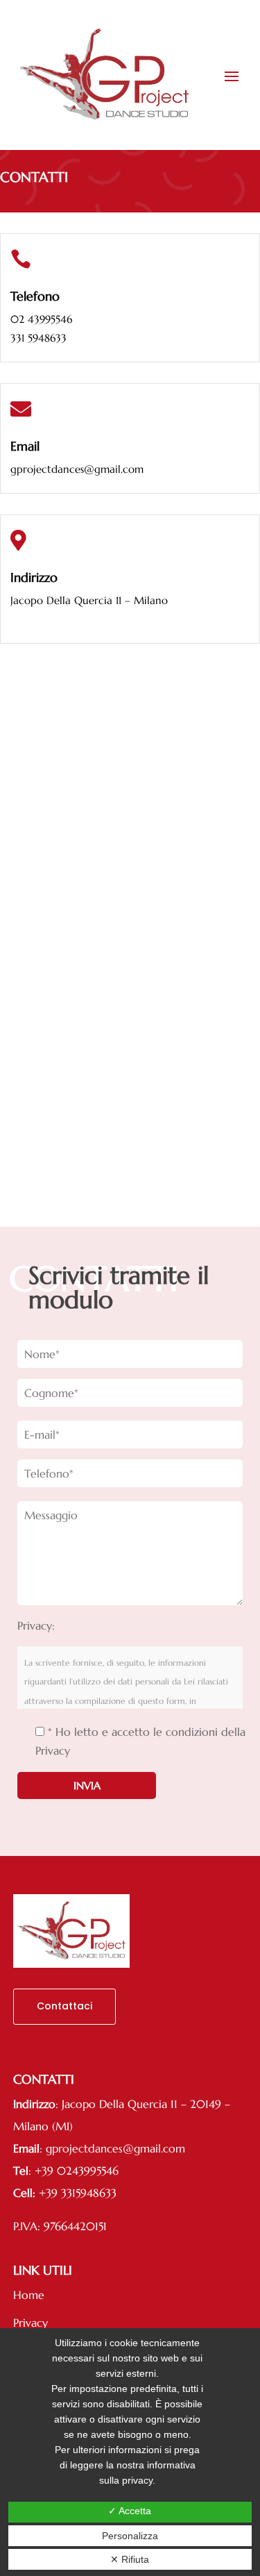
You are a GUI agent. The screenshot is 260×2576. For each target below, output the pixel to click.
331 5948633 (38, 338)
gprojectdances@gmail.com (77, 469)
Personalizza (130, 2536)
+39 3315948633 (78, 2193)
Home (29, 2295)
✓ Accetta (130, 2511)
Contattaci (64, 2006)
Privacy (31, 2323)
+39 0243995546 (77, 2171)
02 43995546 (41, 319)
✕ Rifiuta (130, 2559)
